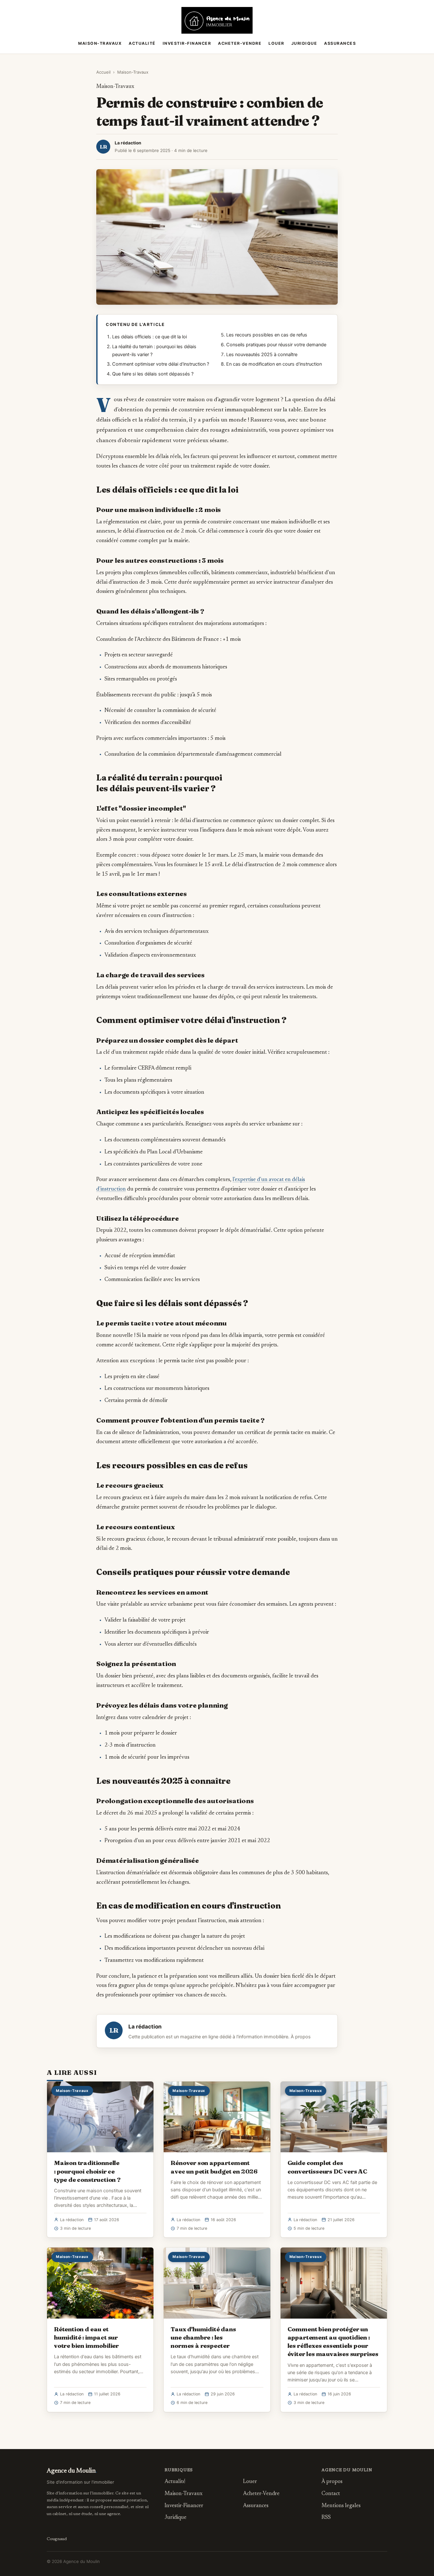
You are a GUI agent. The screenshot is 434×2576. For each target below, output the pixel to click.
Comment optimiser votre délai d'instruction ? (161, 364)
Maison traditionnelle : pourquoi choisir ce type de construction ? (87, 2171)
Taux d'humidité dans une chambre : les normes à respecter (203, 2337)
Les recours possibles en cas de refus (267, 335)
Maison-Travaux (100, 43)
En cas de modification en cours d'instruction (274, 364)
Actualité (142, 43)
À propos (301, 2037)
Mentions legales (341, 2506)
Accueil (103, 72)
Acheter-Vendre (240, 43)
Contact (331, 2494)
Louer (276, 43)
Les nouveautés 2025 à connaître (262, 355)
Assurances (340, 43)
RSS (326, 2518)
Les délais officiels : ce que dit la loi (149, 337)
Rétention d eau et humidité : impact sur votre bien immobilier (86, 2337)
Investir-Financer (187, 43)
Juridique (304, 43)
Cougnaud (57, 2539)
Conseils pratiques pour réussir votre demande (276, 345)
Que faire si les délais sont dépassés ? (153, 374)
